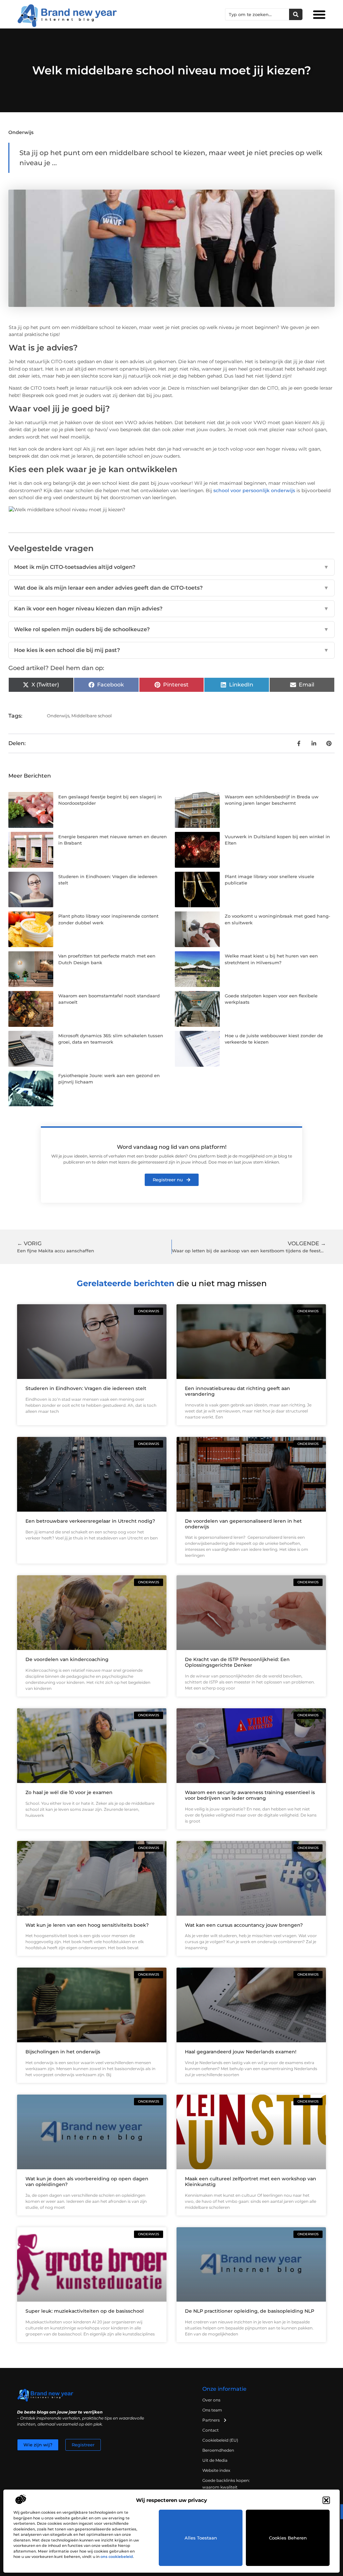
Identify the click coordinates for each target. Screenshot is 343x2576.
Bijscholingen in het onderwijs (63, 2052)
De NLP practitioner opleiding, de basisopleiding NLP (250, 2311)
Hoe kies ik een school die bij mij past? (171, 650)
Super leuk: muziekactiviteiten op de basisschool (85, 2311)
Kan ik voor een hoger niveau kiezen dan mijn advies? (171, 609)
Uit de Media (215, 2460)
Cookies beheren (288, 2538)
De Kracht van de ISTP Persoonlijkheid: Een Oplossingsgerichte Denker (237, 1662)
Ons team (212, 2410)
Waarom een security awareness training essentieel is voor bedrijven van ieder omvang (250, 1795)
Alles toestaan (201, 2538)
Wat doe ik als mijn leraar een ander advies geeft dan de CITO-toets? (171, 588)
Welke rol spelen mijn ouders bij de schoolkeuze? (171, 629)
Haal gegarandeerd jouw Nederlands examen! (241, 2052)
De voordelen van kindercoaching (67, 1659)
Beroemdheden (218, 2450)
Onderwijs (21, 132)
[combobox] (257, 14)
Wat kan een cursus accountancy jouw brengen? (244, 1925)
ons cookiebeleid (117, 2557)
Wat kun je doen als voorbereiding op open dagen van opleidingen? (87, 2182)
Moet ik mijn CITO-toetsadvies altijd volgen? (171, 567)
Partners (211, 2420)
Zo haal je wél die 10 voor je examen (69, 1792)
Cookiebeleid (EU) (220, 2440)
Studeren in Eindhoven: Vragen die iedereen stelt (86, 1388)
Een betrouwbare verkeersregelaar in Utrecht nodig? (90, 1521)
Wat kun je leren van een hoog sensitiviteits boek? (87, 1925)
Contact (211, 2430)
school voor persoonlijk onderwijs (254, 490)
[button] (326, 2500)
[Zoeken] (296, 14)
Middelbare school (92, 716)
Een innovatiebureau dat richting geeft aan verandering (237, 1391)
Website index (216, 2470)
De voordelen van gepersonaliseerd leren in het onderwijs (243, 1524)
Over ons (211, 2400)
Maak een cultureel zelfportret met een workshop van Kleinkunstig (251, 2182)
